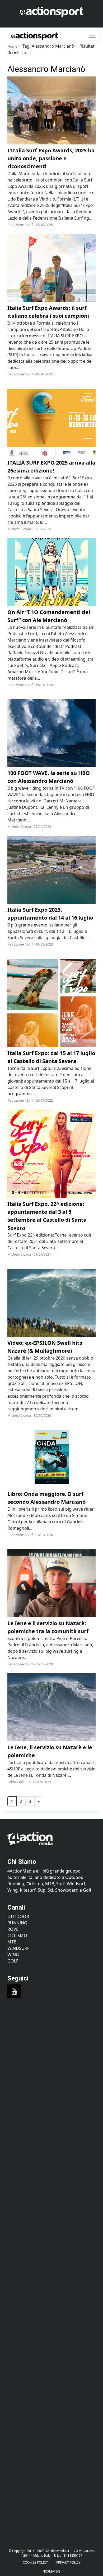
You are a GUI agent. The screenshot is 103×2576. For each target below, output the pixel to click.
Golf (13, 1961)
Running (17, 1923)
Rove (13, 1929)
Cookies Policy (35, 2562)
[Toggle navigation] (92, 35)
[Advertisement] (51, 2069)
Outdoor (18, 1916)
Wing (13, 1955)
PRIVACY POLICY (68, 2562)
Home (12, 46)
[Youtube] (14, 1991)
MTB (12, 1942)
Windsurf (18, 1948)
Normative (51, 2571)
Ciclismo (17, 1936)
